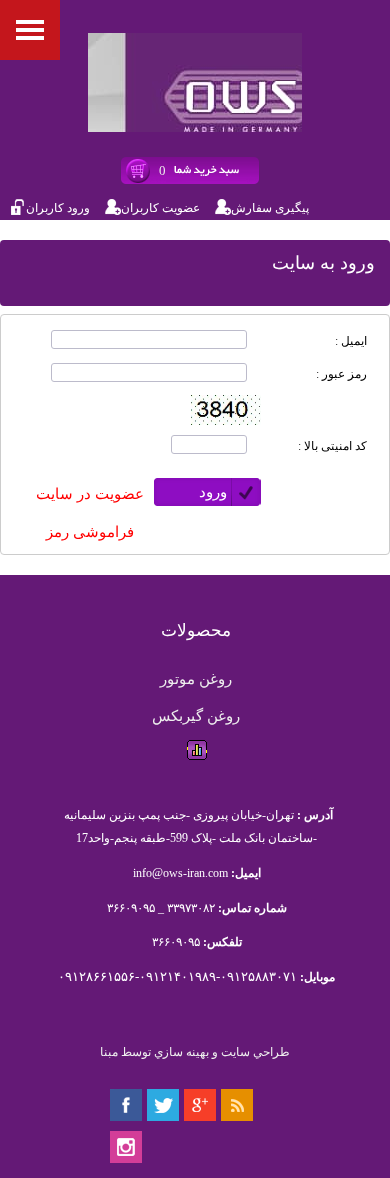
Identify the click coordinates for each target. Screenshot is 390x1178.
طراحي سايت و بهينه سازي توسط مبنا (195, 1052)
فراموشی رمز (90, 532)
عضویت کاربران (160, 208)
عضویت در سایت (90, 494)
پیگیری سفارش (270, 208)
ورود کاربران (58, 208)
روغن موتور (196, 679)
